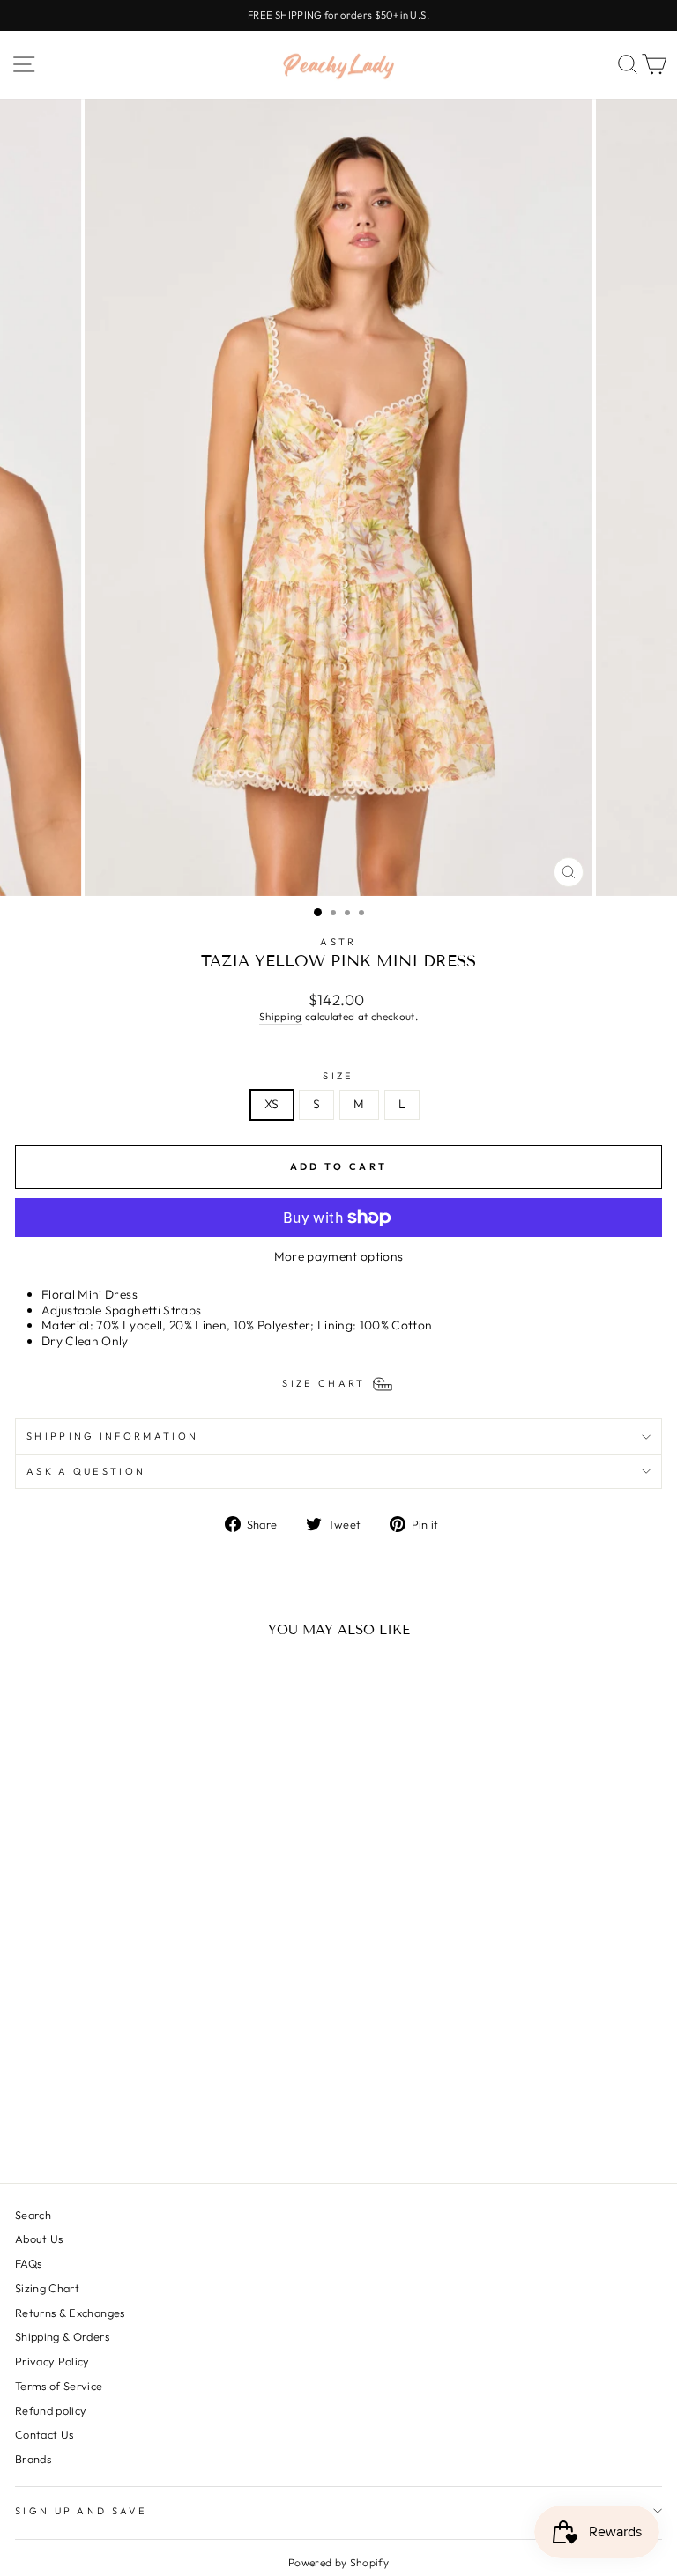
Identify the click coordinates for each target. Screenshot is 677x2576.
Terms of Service (59, 2386)
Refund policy (51, 2410)
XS (272, 1104)
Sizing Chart (47, 2288)
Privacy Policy (52, 2361)
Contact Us (44, 2434)
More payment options (339, 1257)
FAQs (28, 2263)
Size (338, 1076)
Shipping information (112, 1436)
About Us (39, 2239)
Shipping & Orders (62, 2336)
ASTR (338, 942)
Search (33, 2215)
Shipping (281, 1016)
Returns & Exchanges (70, 2313)
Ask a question (86, 1471)
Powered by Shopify (338, 2562)
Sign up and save (81, 2511)
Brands (33, 2459)
